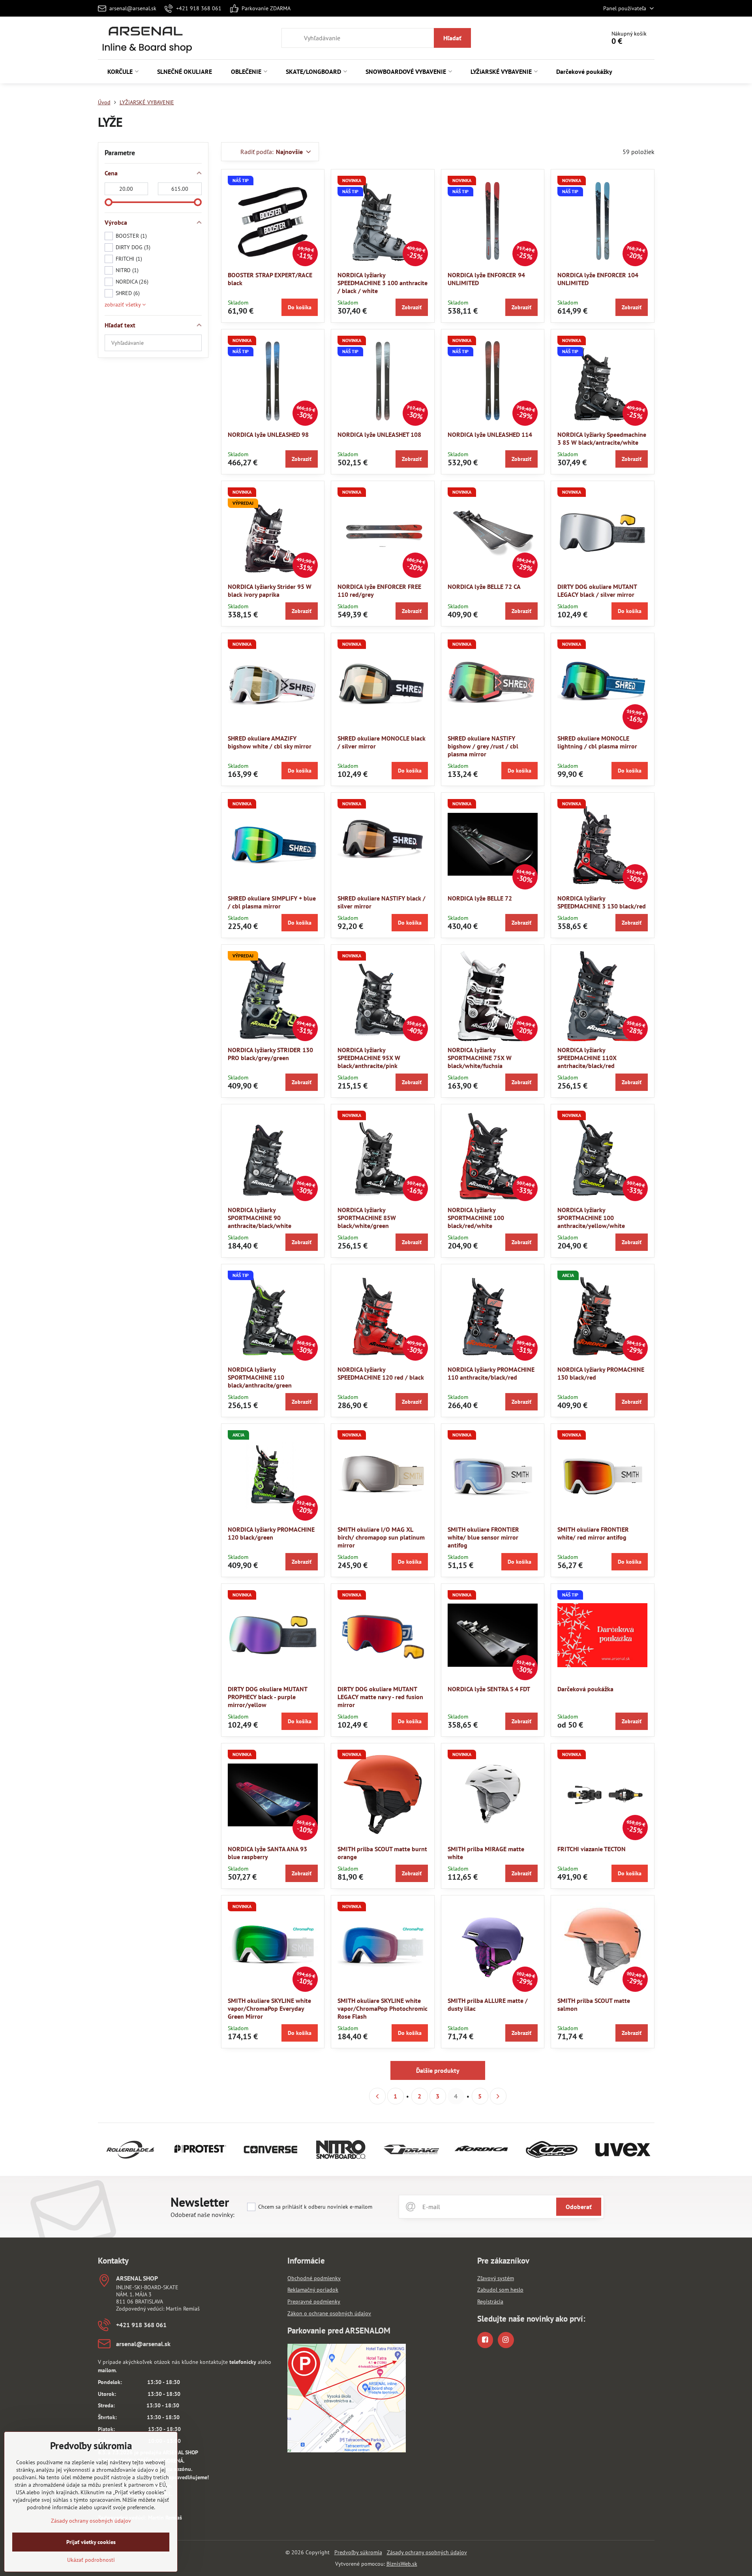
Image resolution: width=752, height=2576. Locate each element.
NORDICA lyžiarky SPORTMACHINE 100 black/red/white (476, 1218)
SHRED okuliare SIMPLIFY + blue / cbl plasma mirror (272, 902)
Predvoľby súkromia (358, 2552)
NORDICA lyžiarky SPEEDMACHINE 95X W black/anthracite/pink (369, 1058)
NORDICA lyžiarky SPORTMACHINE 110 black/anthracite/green (260, 1377)
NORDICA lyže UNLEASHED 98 (268, 434)
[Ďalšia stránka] (498, 2096)
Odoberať (579, 2207)
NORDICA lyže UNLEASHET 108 (379, 434)
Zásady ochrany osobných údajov (427, 2552)
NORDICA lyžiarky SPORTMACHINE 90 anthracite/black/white (260, 1218)
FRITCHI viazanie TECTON (592, 1849)
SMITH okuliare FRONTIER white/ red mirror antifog (593, 1533)
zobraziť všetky (123, 305)
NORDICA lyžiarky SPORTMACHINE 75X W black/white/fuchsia (480, 1058)
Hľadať (452, 38)
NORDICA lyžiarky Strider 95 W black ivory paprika (270, 590)
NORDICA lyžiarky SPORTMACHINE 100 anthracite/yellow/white (591, 1218)
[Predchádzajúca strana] (377, 2096)
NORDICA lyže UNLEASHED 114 (490, 434)
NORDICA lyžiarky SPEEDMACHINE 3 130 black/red (602, 902)
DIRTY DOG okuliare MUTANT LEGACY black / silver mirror (597, 590)
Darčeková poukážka (585, 1689)
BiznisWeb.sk (402, 2564)
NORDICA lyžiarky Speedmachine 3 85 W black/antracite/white (602, 438)
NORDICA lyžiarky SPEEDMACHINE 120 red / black (381, 1373)
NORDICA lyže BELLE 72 (480, 898)
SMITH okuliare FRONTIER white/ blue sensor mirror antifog (483, 1537)
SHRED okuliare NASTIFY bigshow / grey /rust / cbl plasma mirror (483, 746)
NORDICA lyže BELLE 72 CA (484, 587)
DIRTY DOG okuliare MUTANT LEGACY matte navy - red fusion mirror (380, 1697)
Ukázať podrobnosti (91, 2560)
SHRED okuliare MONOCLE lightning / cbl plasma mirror (597, 742)
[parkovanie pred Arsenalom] (347, 2450)
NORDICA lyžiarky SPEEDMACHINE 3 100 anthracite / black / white (383, 283)
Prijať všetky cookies (91, 2542)
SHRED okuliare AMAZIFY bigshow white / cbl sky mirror (270, 742)
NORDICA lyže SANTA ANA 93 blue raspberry (267, 1853)
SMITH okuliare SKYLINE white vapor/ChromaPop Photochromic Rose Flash (383, 2008)
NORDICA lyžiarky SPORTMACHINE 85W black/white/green (367, 1218)
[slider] (109, 202)
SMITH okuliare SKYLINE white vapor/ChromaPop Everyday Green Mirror (269, 2008)
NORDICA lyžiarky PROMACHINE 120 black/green (271, 1533)
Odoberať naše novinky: (203, 2215)
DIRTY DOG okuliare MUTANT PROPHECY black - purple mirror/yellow (267, 1697)
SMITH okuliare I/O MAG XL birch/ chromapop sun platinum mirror (381, 1537)
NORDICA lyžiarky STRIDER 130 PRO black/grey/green (270, 1054)
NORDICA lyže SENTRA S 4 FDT (489, 1689)
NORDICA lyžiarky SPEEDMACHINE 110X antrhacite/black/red (587, 1058)
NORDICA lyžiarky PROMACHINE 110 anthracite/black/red (491, 1373)
